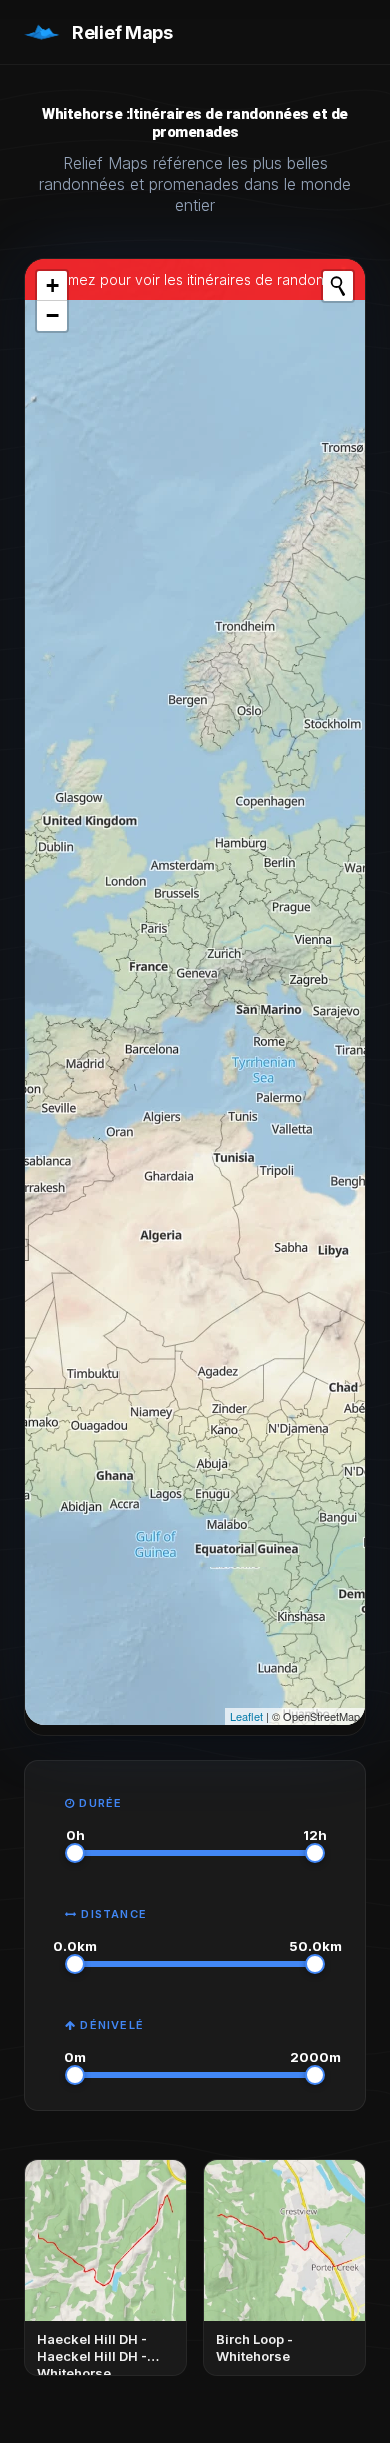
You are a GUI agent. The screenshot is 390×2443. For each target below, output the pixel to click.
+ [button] (52, 285)
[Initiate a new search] (338, 286)
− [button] (52, 315)
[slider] (75, 1853)
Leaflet (246, 1716)
